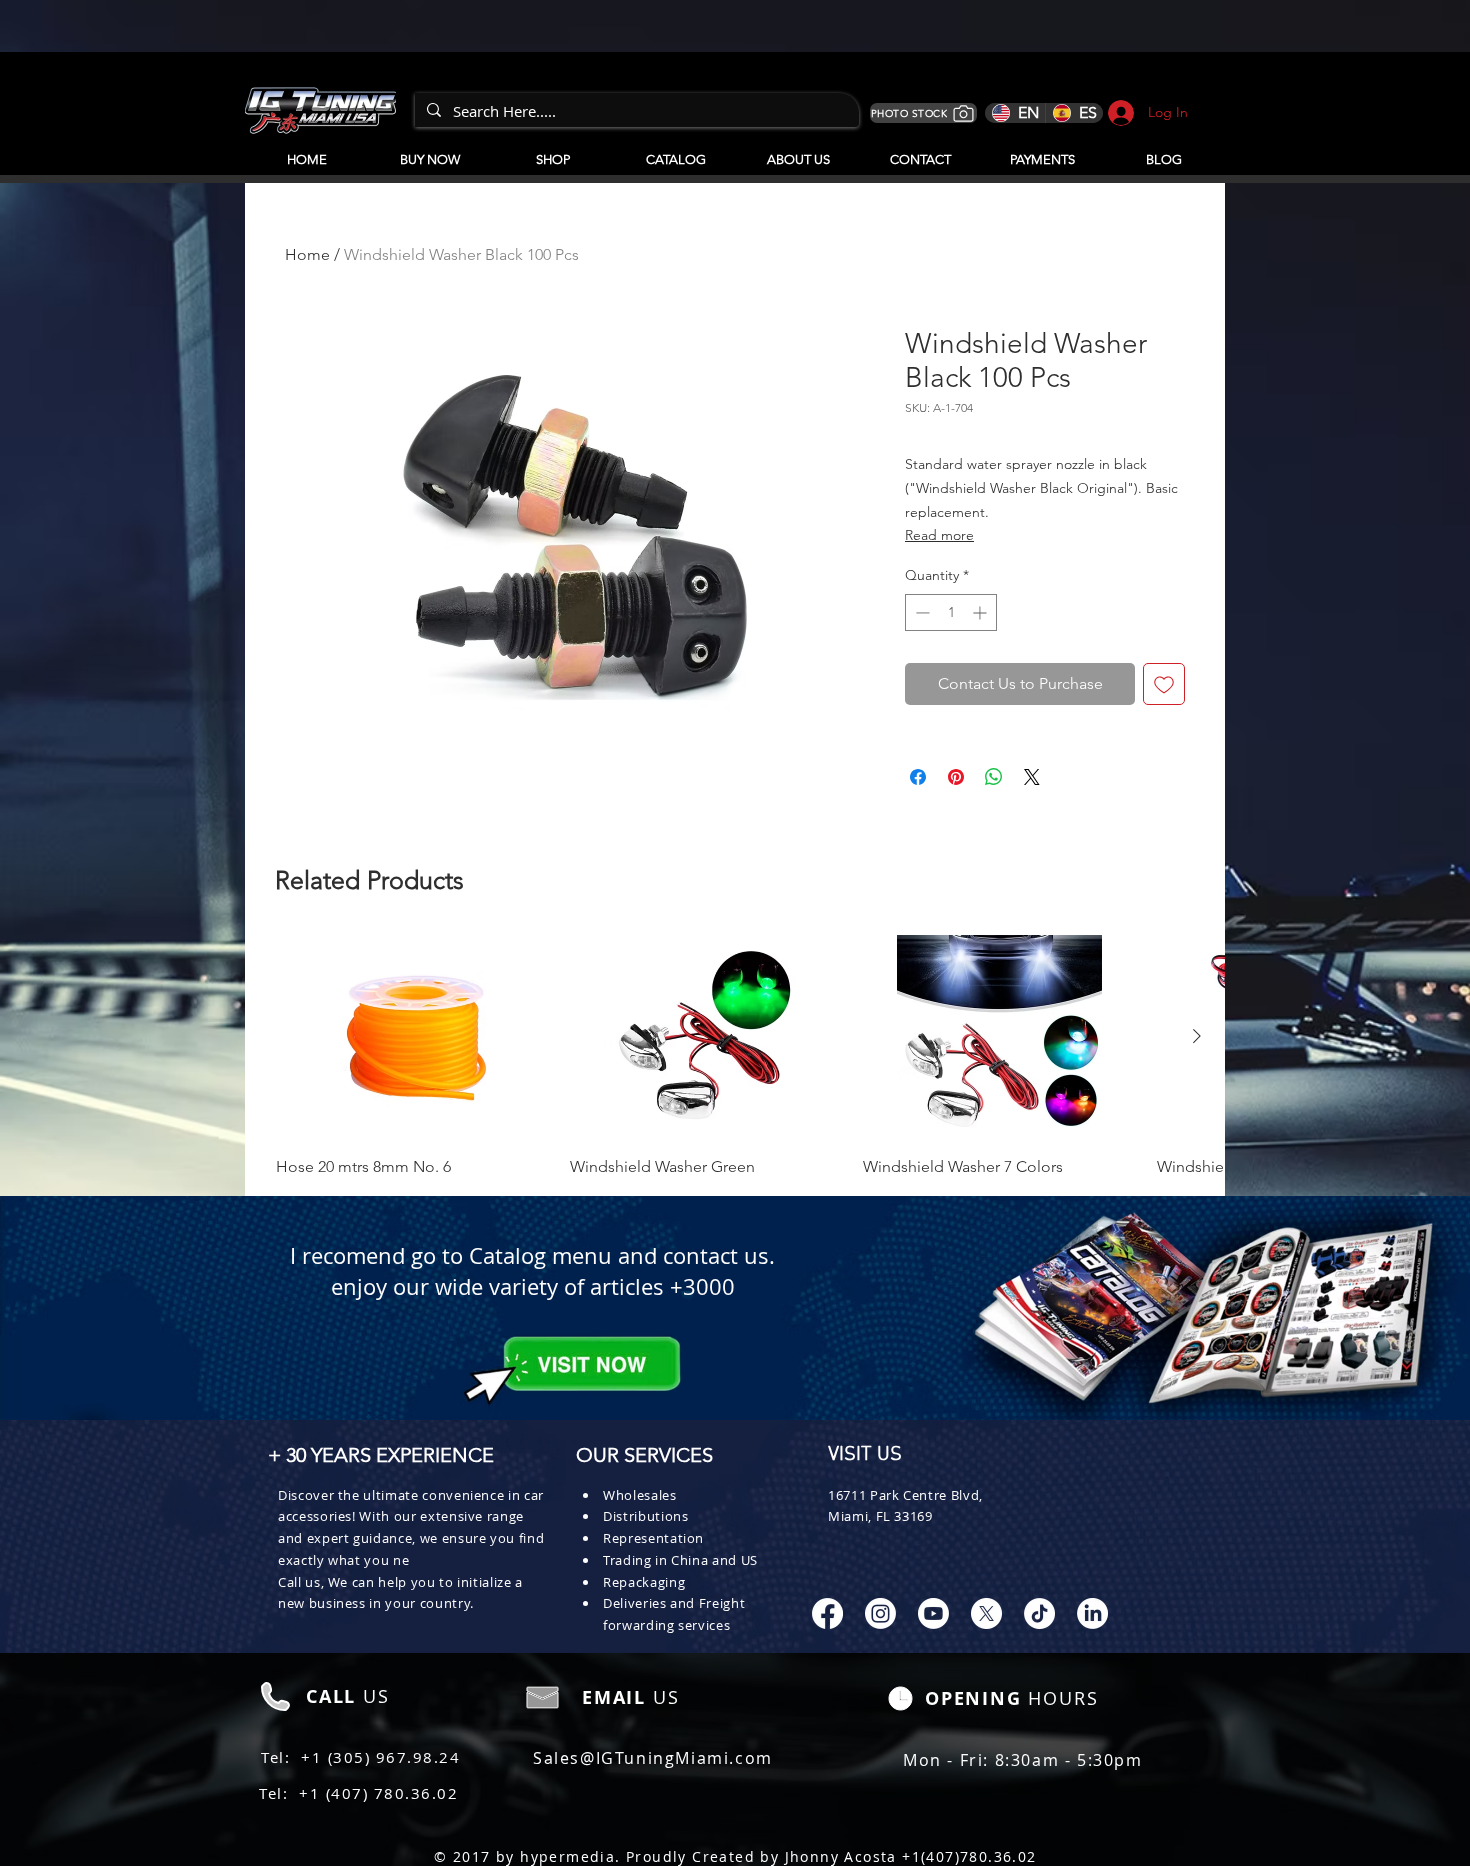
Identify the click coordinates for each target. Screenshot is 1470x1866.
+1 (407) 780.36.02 (378, 1793)
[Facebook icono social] (827, 1613)
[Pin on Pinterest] (956, 777)
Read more (939, 535)
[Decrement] (920, 612)
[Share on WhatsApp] (994, 777)
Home (307, 254)
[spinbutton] (951, 612)
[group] (735, 1057)
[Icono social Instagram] (880, 1613)
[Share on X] (1032, 777)
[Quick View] (413, 1037)
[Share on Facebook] (918, 777)
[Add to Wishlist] (1164, 684)
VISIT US (865, 1455)
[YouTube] (933, 1613)
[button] (675, 151)
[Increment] (981, 612)
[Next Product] (1197, 1036)
